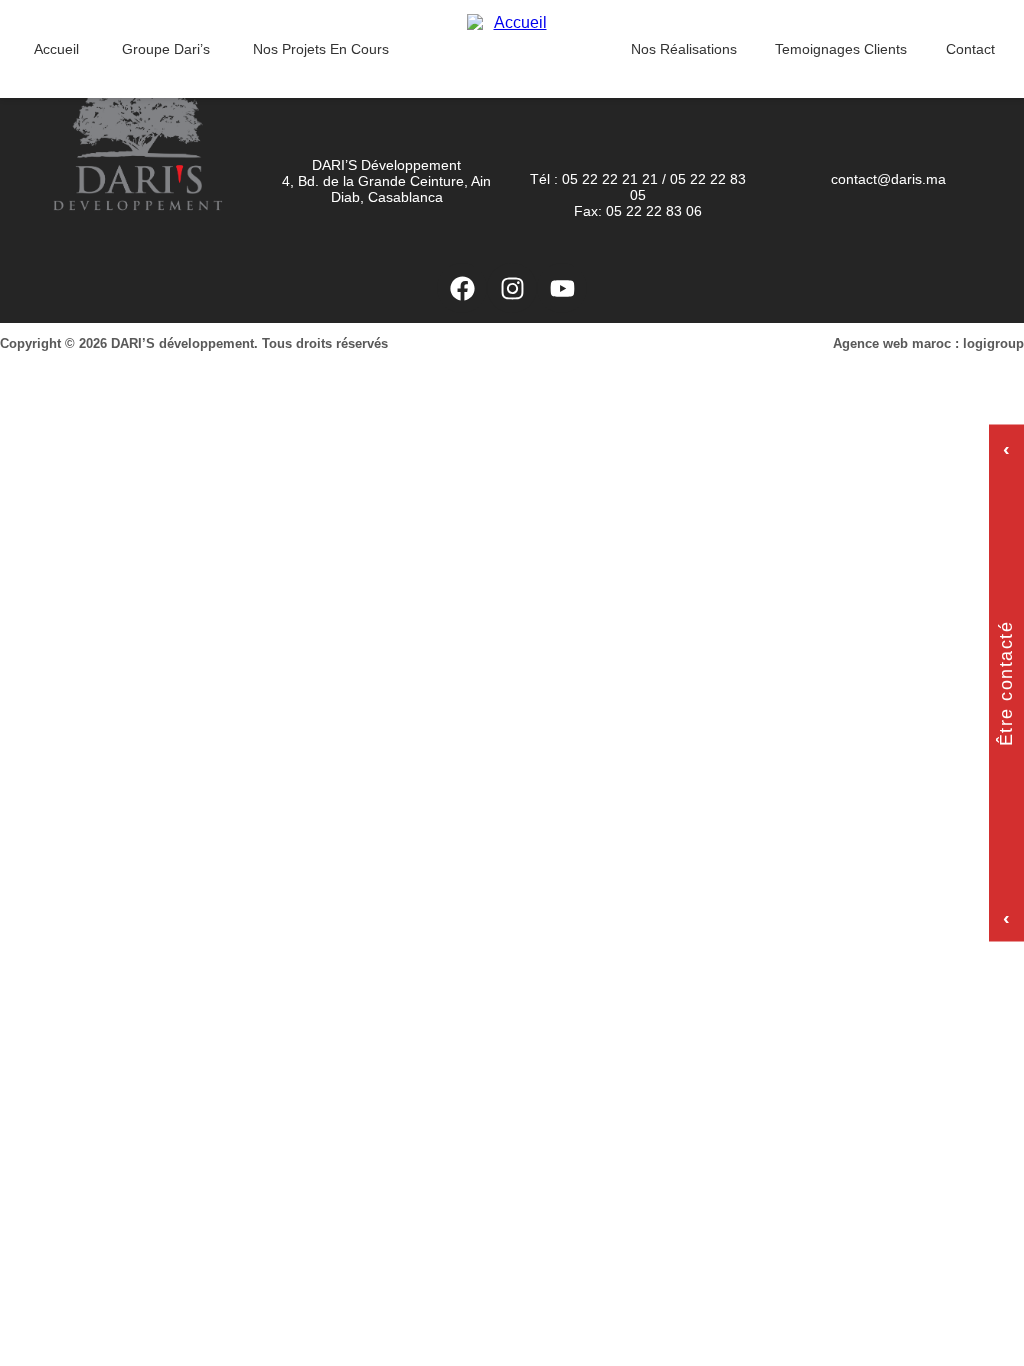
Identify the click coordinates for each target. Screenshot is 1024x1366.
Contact (970, 49)
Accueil (56, 49)
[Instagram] (512, 288)
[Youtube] (562, 288)
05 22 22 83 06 (654, 211)
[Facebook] (462, 288)
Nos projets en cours (321, 49)
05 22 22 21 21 (610, 179)
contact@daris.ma (888, 179)
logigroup (993, 343)
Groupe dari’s (166, 49)
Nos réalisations (684, 49)
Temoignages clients (841, 49)
